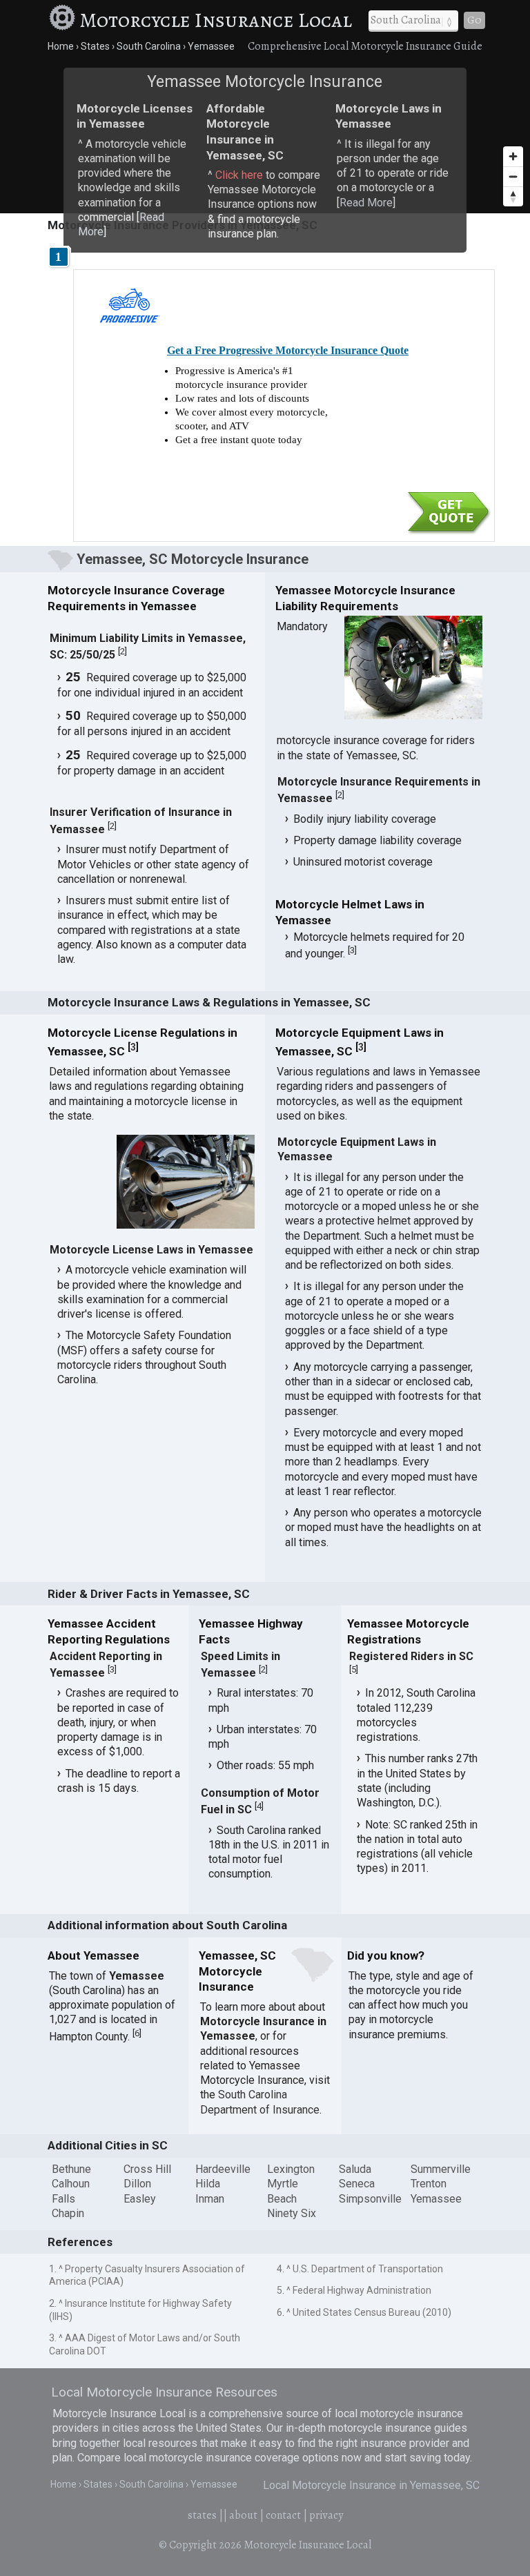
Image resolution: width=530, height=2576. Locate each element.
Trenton (429, 2184)
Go (474, 20)
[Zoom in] (513, 156)
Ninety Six (292, 2213)
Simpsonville (370, 2199)
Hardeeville (223, 2169)
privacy (326, 2515)
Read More (366, 203)
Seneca (357, 2184)
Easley (140, 2199)
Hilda (208, 2184)
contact (283, 2515)
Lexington (291, 2169)
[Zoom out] (513, 176)
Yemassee (436, 2199)
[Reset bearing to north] (513, 196)
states (202, 2515)
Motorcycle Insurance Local (216, 20)
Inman (210, 2199)
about (243, 2515)
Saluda (355, 2169)
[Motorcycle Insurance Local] (62, 20)
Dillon (137, 2184)
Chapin (68, 2213)
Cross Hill (147, 2169)
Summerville (441, 2169)
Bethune (71, 2169)
